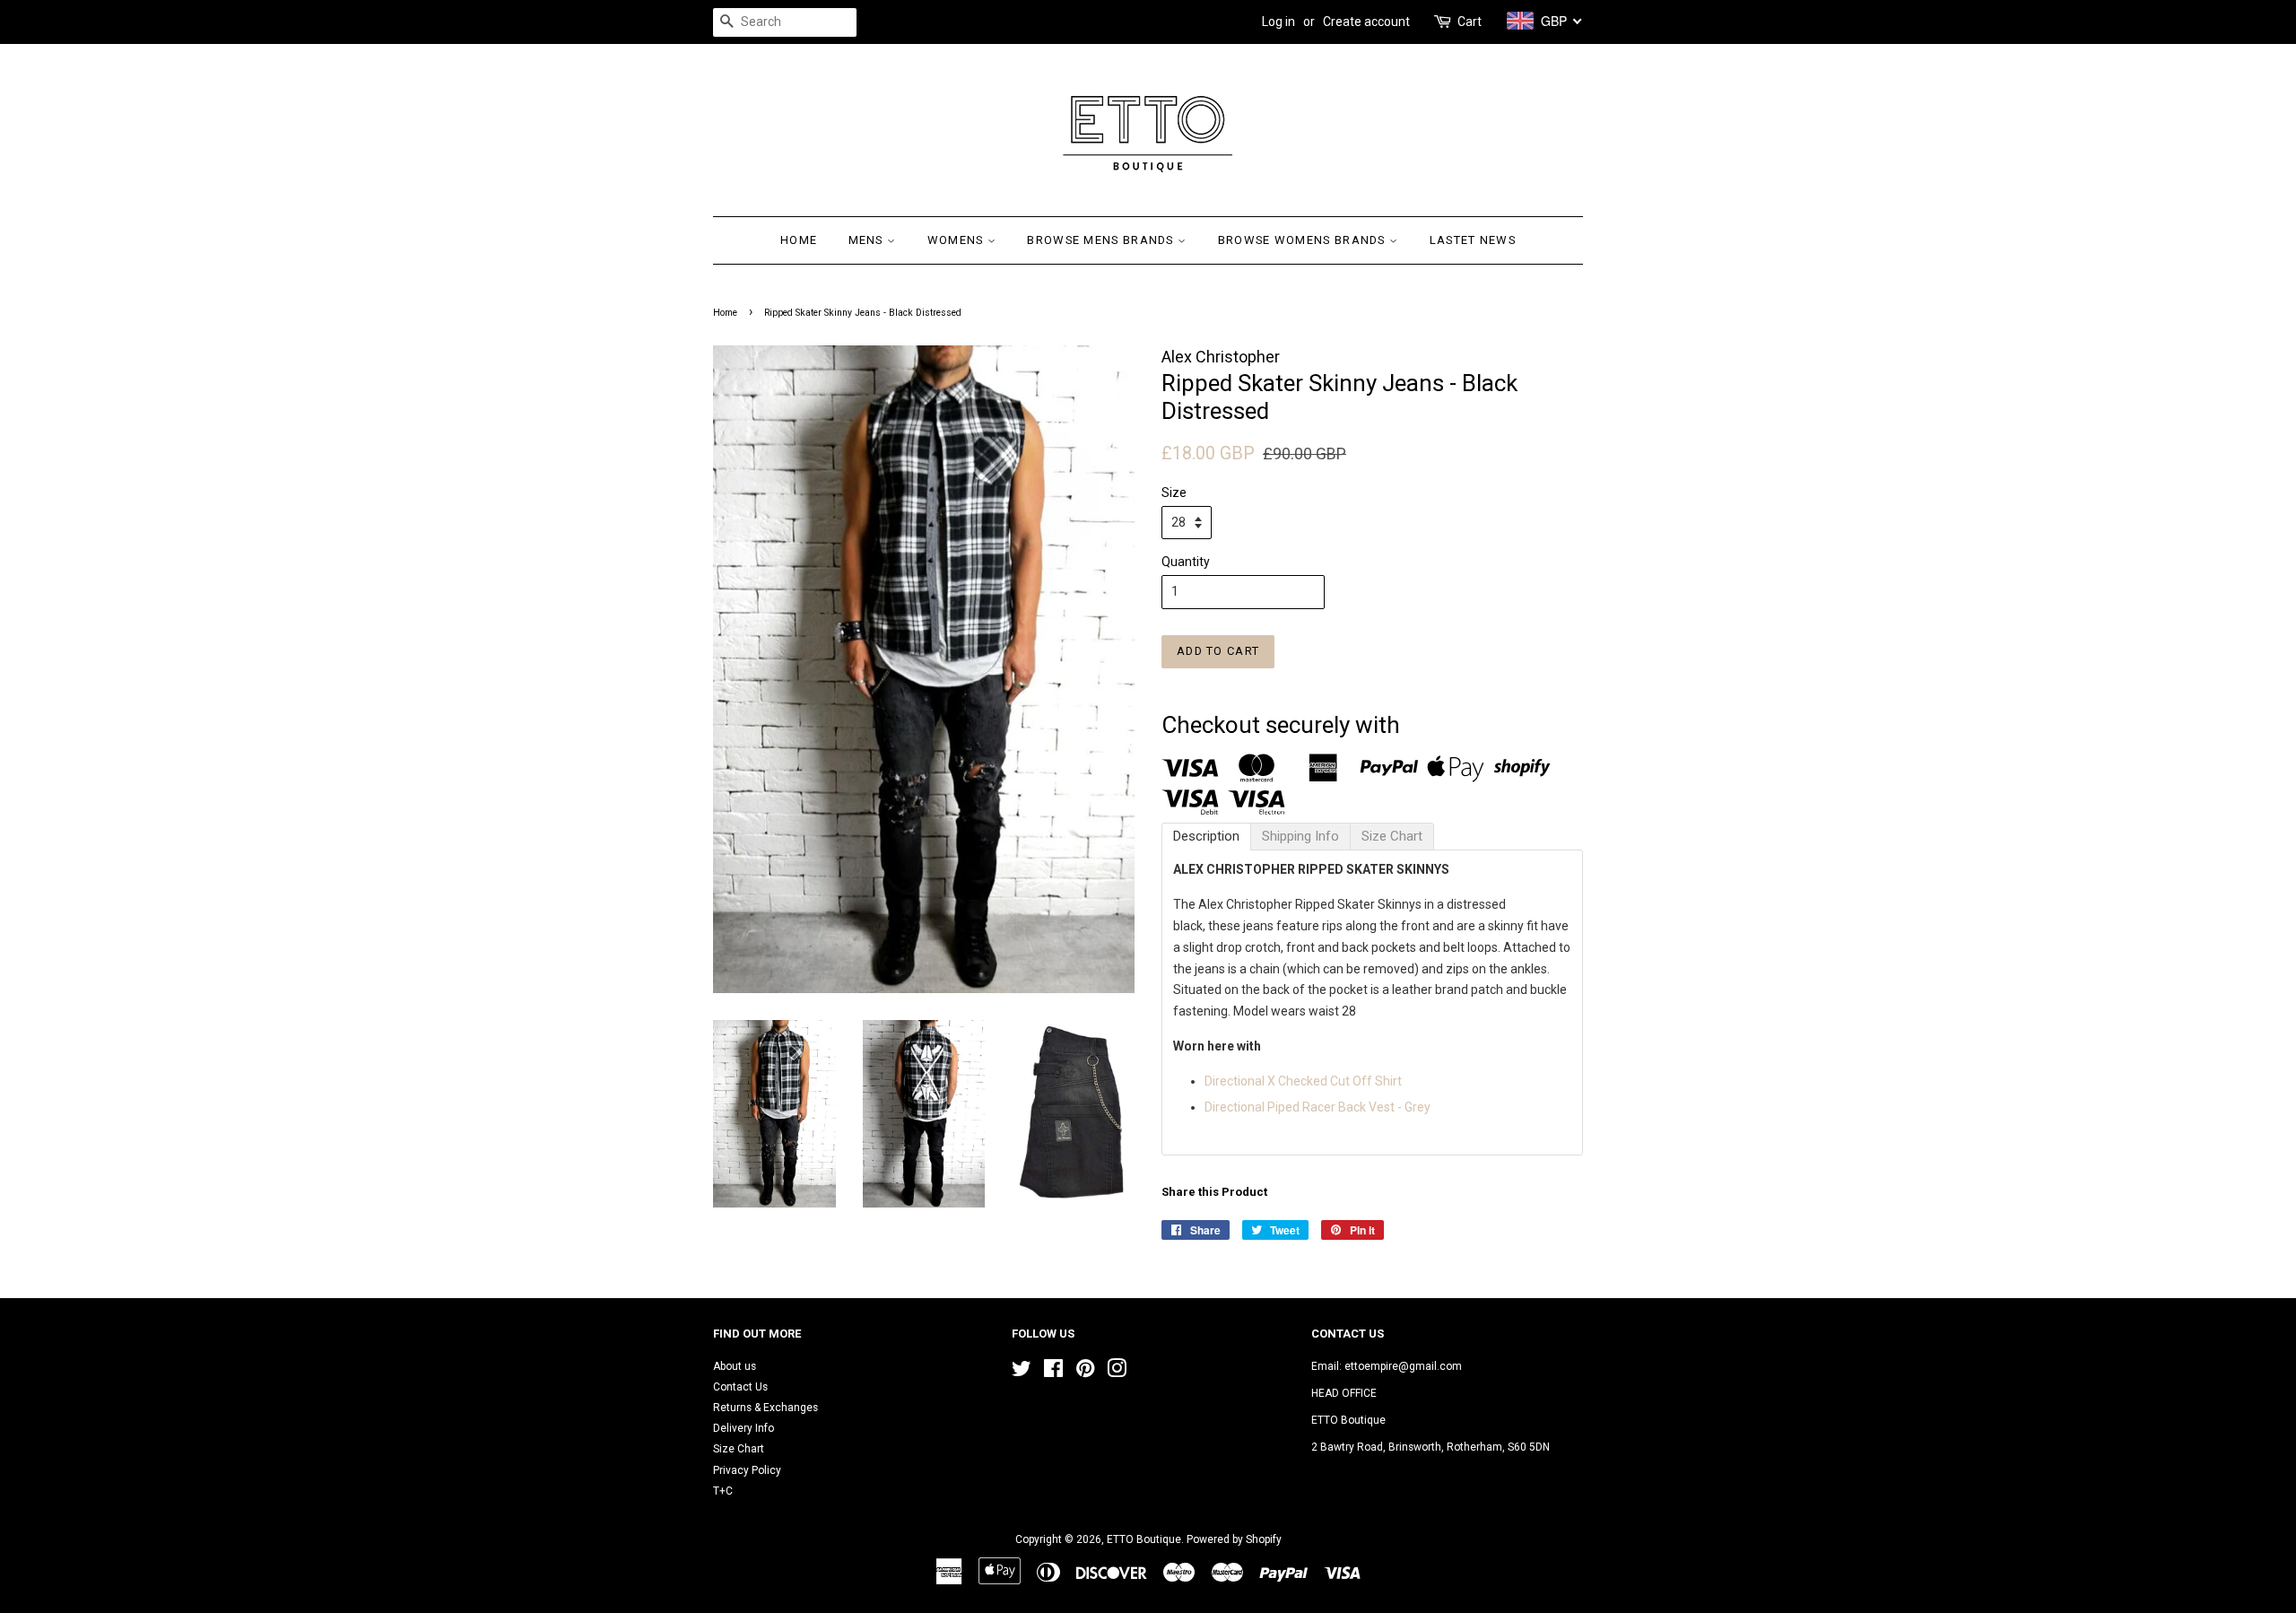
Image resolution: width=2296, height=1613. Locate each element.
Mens (868, 240)
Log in (1278, 22)
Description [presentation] (1206, 836)
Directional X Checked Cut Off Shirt (1305, 1081)
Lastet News (1473, 240)
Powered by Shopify (1234, 1539)
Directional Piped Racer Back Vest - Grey (1318, 1107)
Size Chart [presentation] (1392, 836)
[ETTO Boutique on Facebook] (1053, 1373)
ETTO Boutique (1144, 1539)
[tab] (1206, 837)
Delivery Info (744, 1428)
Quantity (1186, 562)
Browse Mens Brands (1102, 240)
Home (799, 240)
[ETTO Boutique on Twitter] (1022, 1373)
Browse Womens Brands (1304, 240)
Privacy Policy (747, 1470)
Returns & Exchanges (765, 1408)
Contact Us (740, 1387)
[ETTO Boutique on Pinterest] (1085, 1373)
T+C (723, 1491)
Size (1174, 493)
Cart (1470, 22)
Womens (957, 240)
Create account (1366, 22)
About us (735, 1366)
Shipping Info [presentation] (1300, 836)
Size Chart (739, 1449)
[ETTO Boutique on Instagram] (1117, 1373)
